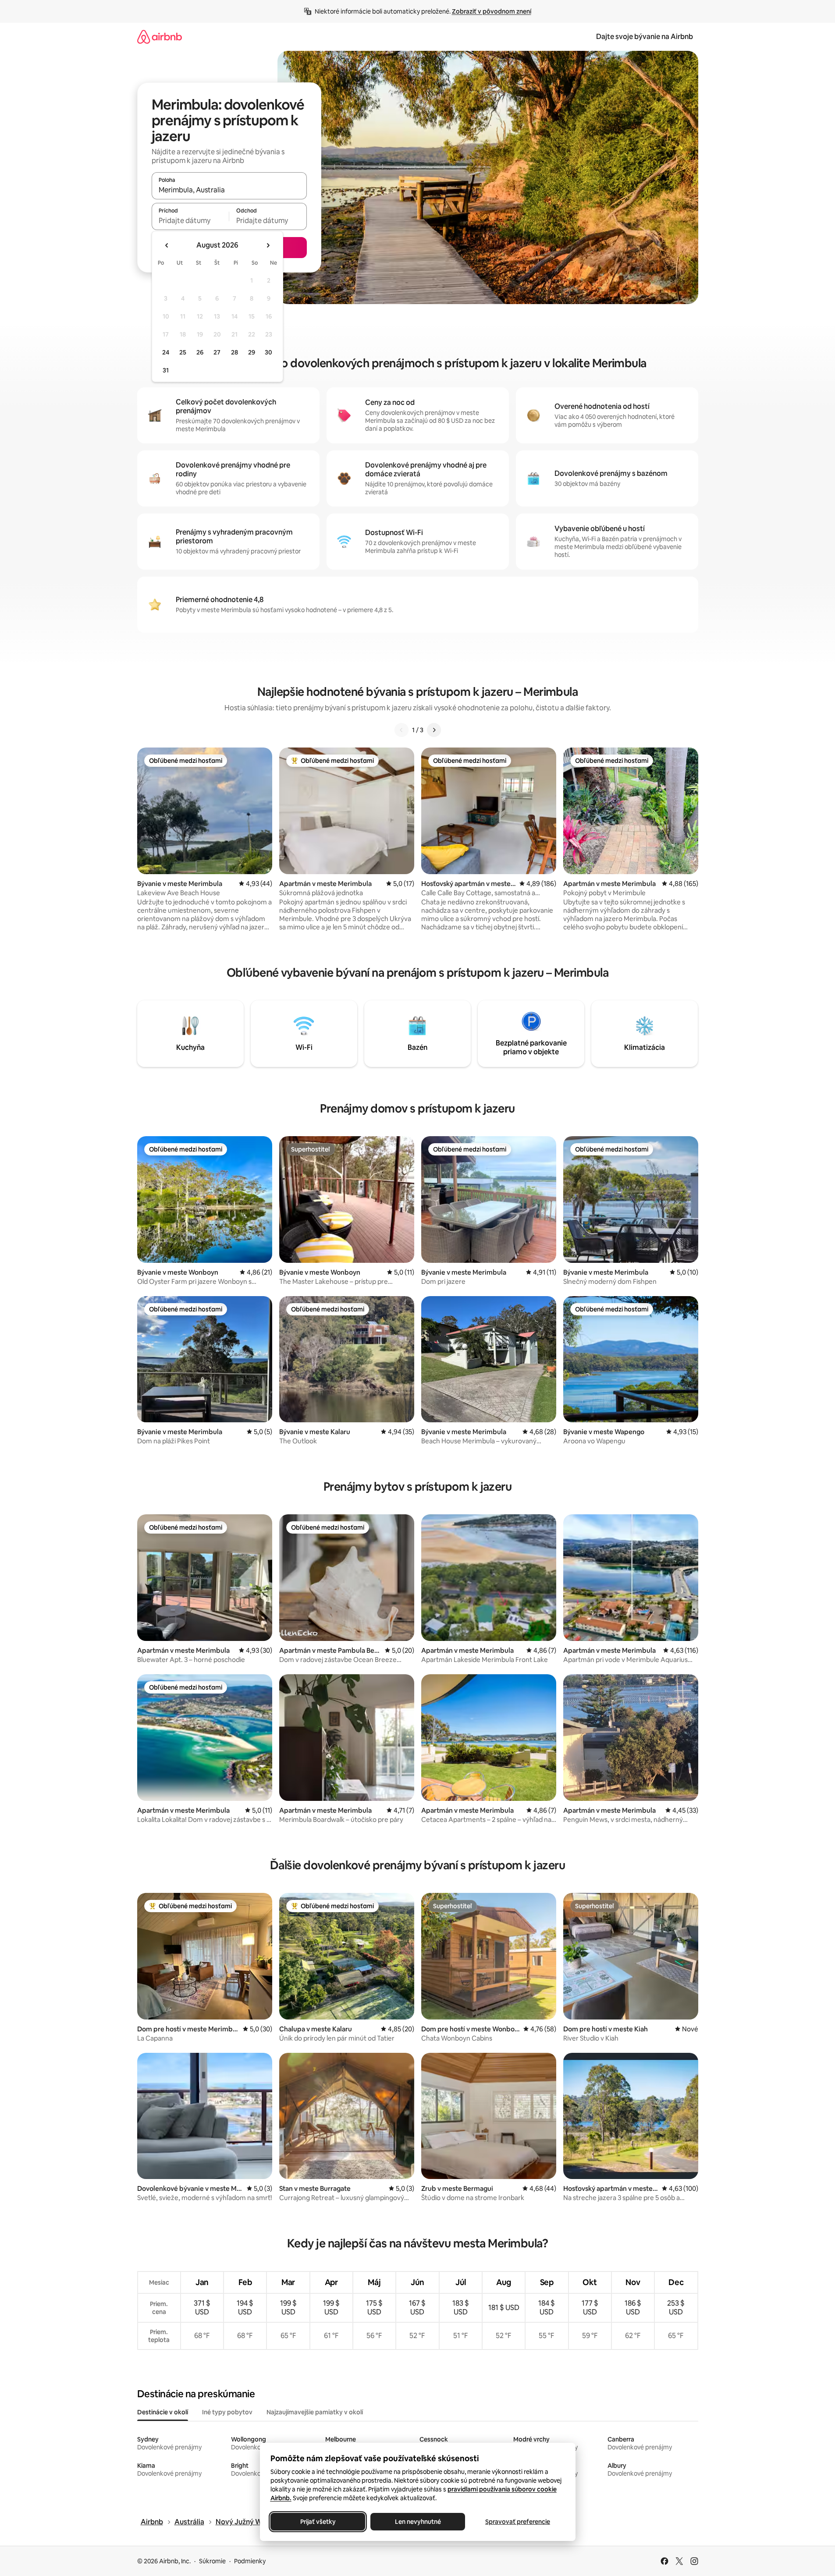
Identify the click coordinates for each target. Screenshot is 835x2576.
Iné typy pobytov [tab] (227, 2412)
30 (268, 352)
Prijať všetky (318, 2522)
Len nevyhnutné (417, 2522)
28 (235, 352)
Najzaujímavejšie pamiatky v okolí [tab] (315, 2412)
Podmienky (250, 2561)
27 (217, 352)
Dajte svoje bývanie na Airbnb (645, 37)
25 (183, 352)
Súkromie (212, 2561)
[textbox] (190, 220)
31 (166, 370)
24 (166, 352)
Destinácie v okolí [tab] (163, 2412)
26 (200, 352)
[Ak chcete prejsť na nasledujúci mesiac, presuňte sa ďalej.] (268, 245)
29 (252, 352)
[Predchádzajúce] (402, 730)
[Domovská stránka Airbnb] (160, 37)
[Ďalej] (434, 730)
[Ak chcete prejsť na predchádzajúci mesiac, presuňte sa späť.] (167, 245)
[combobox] (229, 190)
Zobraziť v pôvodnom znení (492, 11)
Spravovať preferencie (518, 2522)
